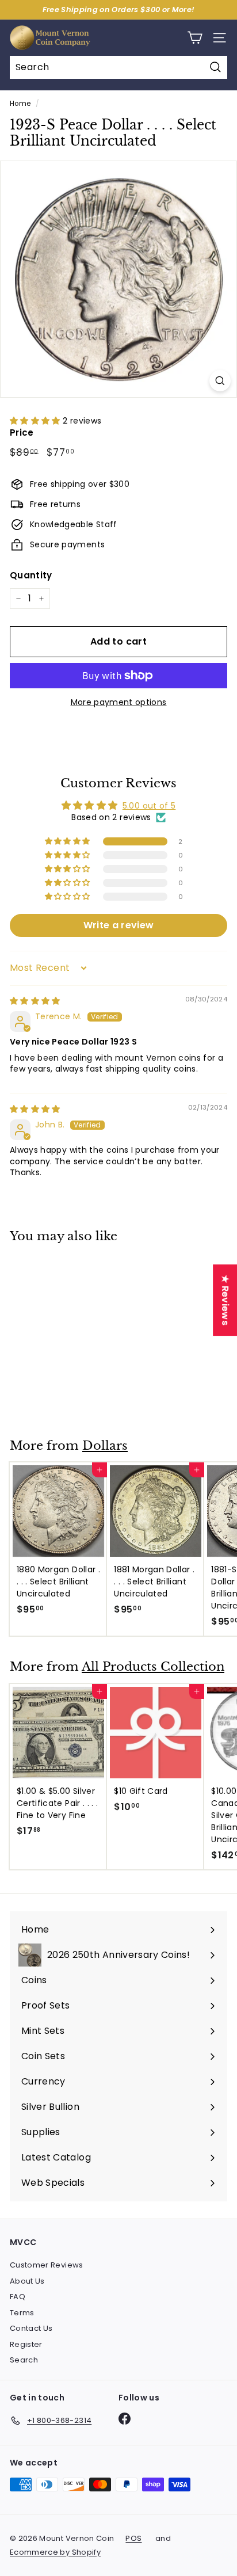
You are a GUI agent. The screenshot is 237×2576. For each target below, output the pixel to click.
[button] (36, 421)
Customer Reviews (47, 2265)
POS (133, 2538)
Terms (22, 2313)
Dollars (105, 1446)
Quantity (31, 575)
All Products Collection (153, 1667)
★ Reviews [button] (225, 1300)
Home (20, 104)
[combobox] (118, 67)
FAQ (18, 2297)
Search (24, 2360)
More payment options (119, 702)
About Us (27, 2281)
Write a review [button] (119, 925)
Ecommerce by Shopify (55, 2552)
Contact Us (31, 2328)
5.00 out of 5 (149, 806)
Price (22, 432)
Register (26, 2344)
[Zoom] (220, 381)
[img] (35, 1001)
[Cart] (195, 38)
